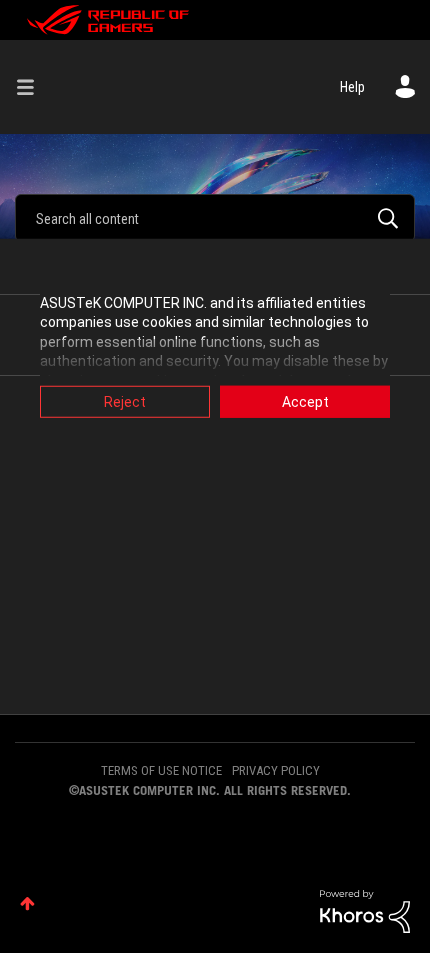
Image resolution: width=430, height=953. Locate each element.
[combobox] (215, 218)
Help (352, 87)
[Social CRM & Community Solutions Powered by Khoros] (365, 910)
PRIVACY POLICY (276, 770)
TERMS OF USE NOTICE (161, 770)
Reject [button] (125, 401)
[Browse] (33, 87)
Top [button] (27, 903)
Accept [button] (305, 401)
